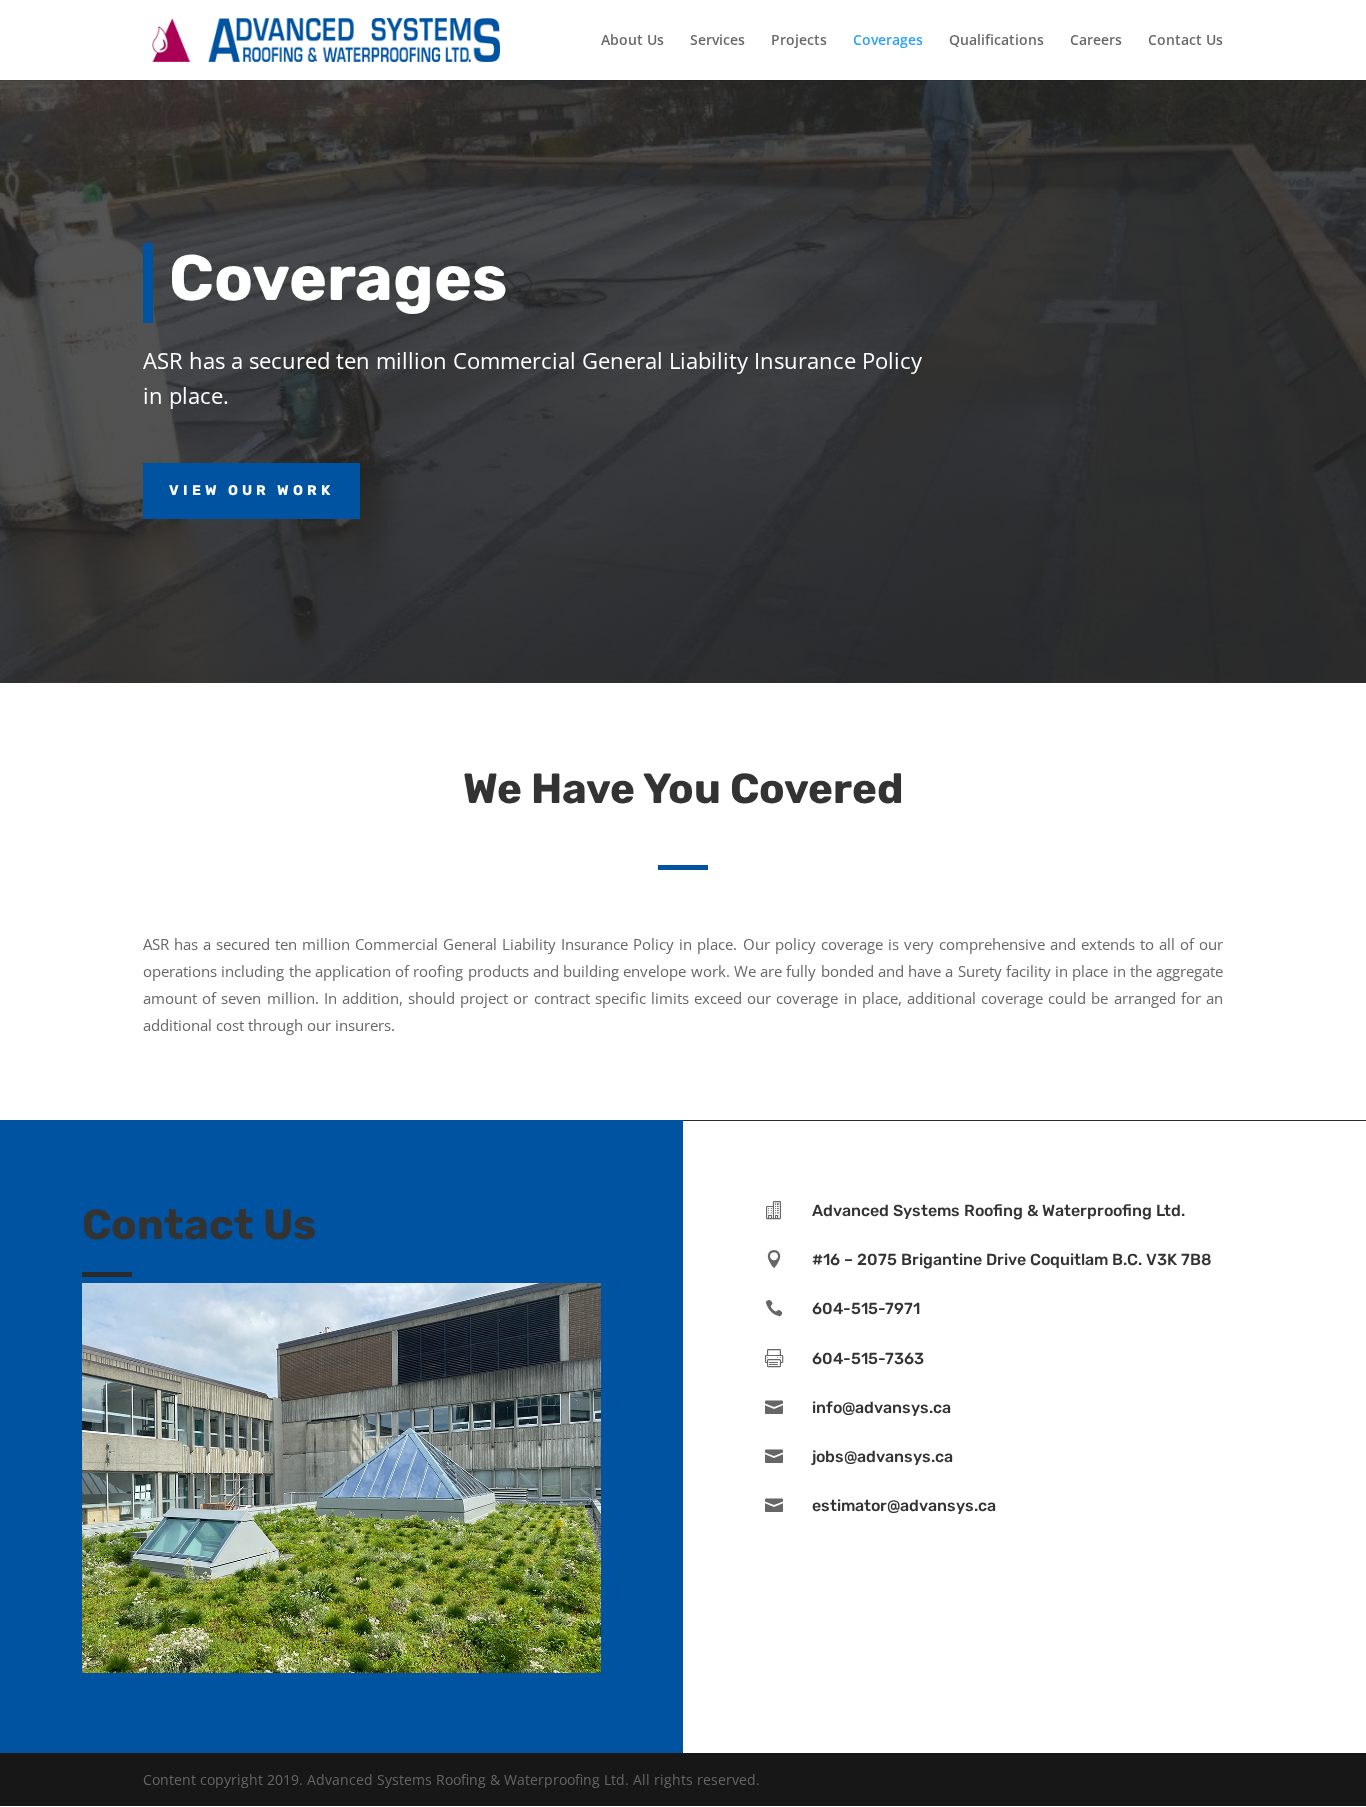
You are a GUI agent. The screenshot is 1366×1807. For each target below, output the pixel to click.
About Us (632, 41)
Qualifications (996, 41)
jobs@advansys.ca (882, 1456)
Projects (799, 41)
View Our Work (251, 490)
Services (717, 41)
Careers (1096, 41)
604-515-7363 (868, 1358)
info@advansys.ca (881, 1407)
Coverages (888, 41)
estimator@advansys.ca (904, 1505)
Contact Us (1185, 41)
